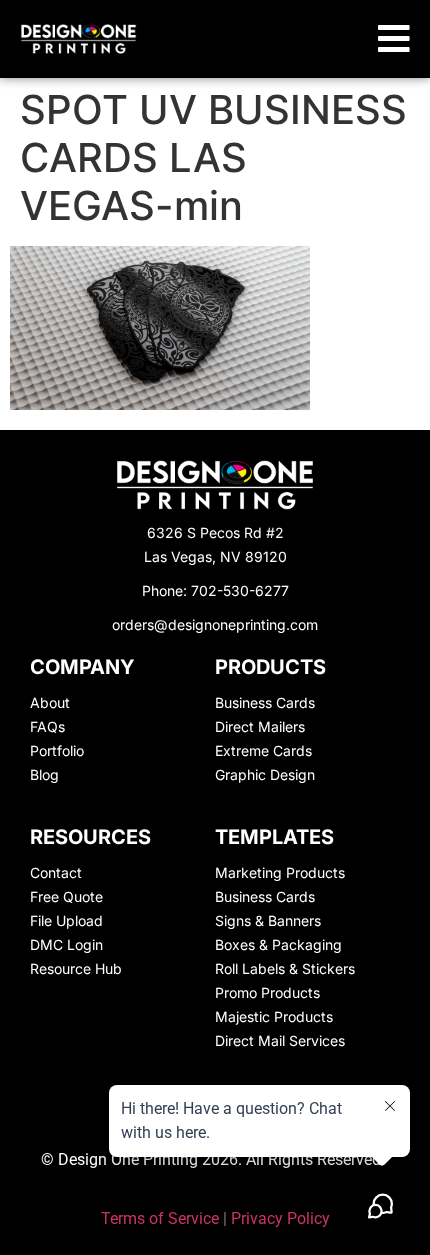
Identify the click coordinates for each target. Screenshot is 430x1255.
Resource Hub (76, 968)
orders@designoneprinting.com (215, 624)
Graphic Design (265, 774)
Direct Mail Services (280, 1040)
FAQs (47, 726)
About (50, 702)
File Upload (66, 920)
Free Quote (66, 896)
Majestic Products (274, 1016)
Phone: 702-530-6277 (215, 590)
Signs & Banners (268, 920)
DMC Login (66, 944)
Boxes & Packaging (278, 944)
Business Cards (265, 702)
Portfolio (57, 750)
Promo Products (267, 992)
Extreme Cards (263, 750)
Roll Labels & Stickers (285, 968)
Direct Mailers (260, 726)
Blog (44, 774)
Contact (56, 872)
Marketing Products (280, 872)
